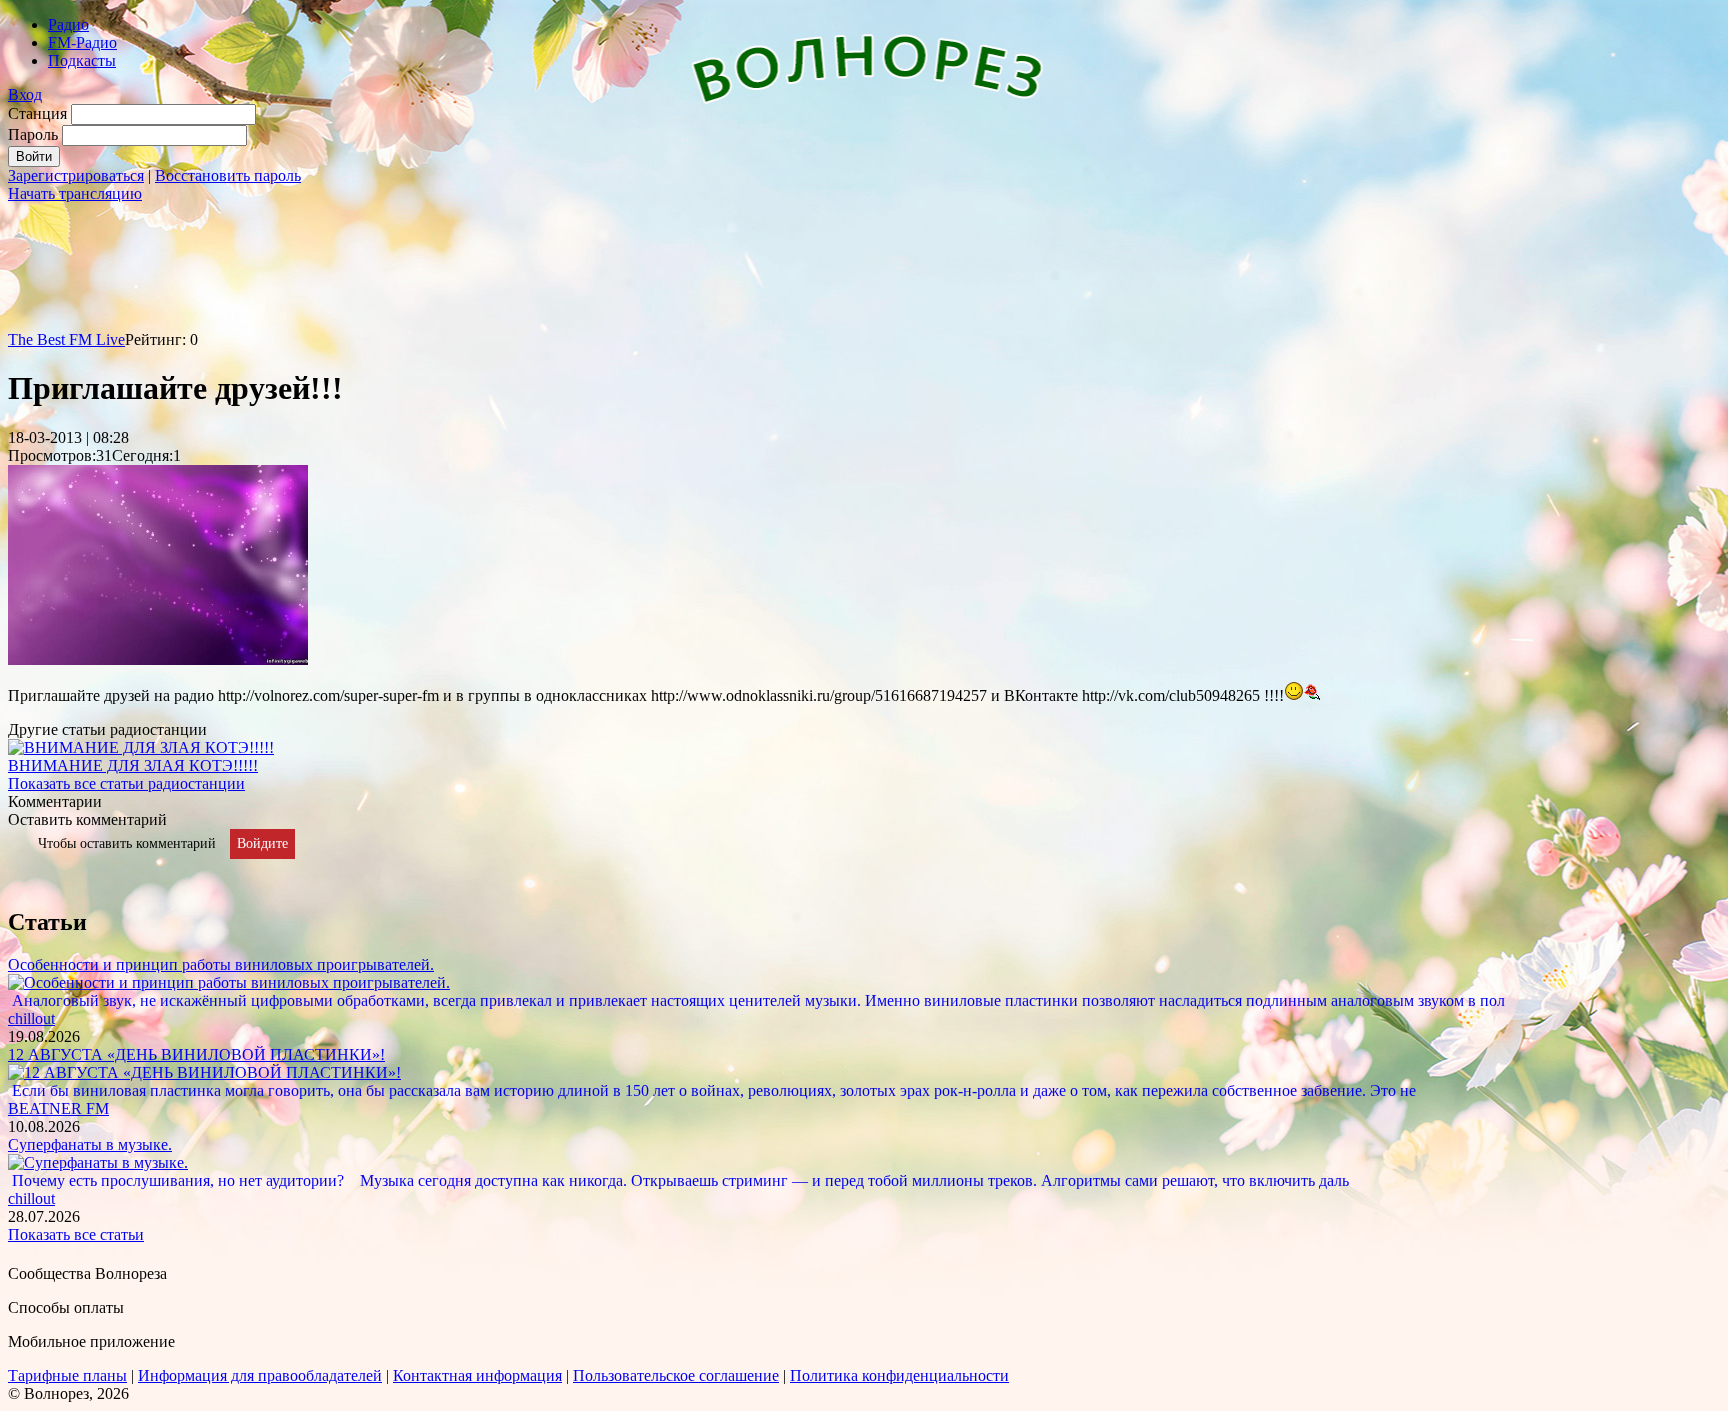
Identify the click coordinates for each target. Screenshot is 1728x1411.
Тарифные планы (67, 1375)
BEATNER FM (58, 1108)
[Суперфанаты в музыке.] (98, 1162)
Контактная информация (477, 1375)
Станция (37, 113)
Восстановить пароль (228, 175)
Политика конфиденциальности (899, 1375)
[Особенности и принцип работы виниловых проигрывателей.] (229, 982)
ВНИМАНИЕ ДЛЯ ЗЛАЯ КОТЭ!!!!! (133, 765)
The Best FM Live (66, 339)
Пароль (33, 134)
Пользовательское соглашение (676, 1375)
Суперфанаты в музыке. (90, 1144)
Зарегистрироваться (76, 175)
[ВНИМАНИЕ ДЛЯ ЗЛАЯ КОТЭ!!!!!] (141, 747)
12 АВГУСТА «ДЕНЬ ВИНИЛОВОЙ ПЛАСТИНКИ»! (196, 1054)
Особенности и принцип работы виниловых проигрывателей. (221, 964)
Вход (25, 94)
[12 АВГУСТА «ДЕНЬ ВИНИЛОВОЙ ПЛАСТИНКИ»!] (204, 1072)
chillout (31, 1018)
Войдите (262, 843)
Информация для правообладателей (260, 1375)
